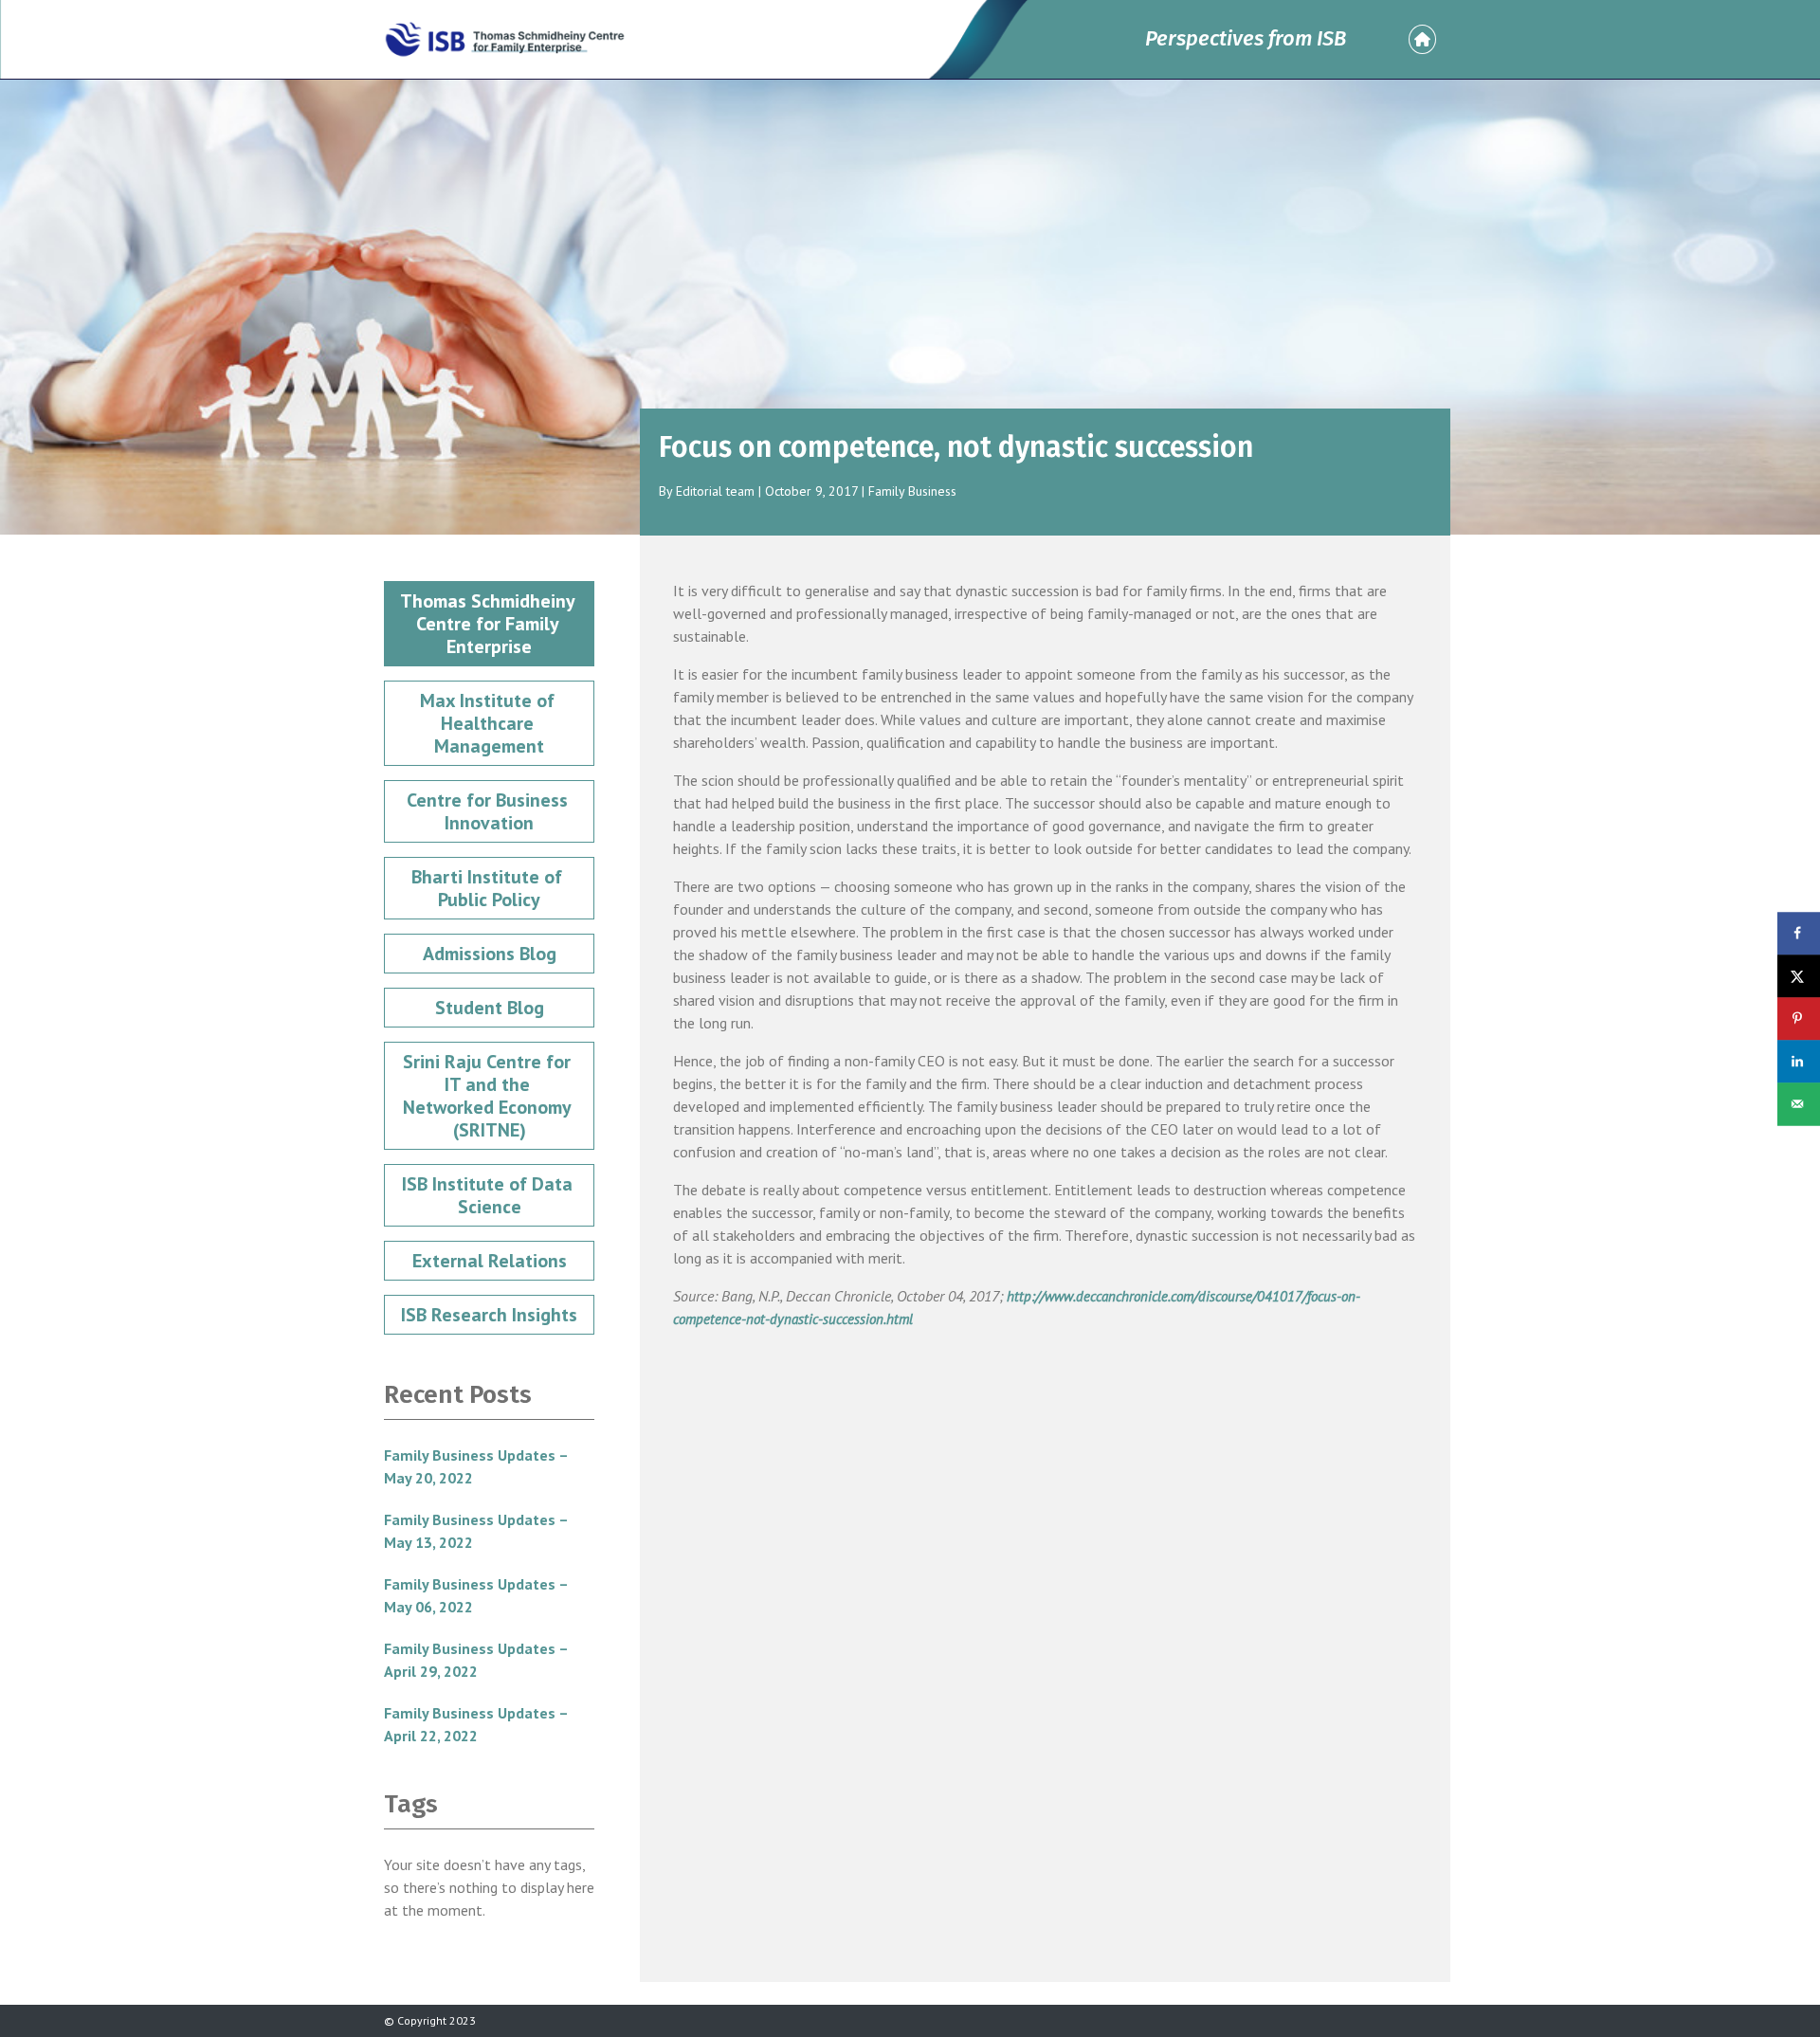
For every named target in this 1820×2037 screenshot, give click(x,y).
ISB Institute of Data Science (490, 1195)
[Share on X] (1799, 976)
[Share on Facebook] (1799, 933)
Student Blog (490, 1008)
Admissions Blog (490, 954)
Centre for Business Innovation (490, 811)
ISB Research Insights (489, 1315)
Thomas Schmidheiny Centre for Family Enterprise (490, 624)
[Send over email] (1799, 1104)
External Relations (490, 1261)
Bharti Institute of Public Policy (489, 888)
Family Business (912, 491)
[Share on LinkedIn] (1799, 1061)
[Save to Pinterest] (1799, 1018)
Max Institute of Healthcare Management (490, 723)
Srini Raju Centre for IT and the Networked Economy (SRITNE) (489, 1096)
